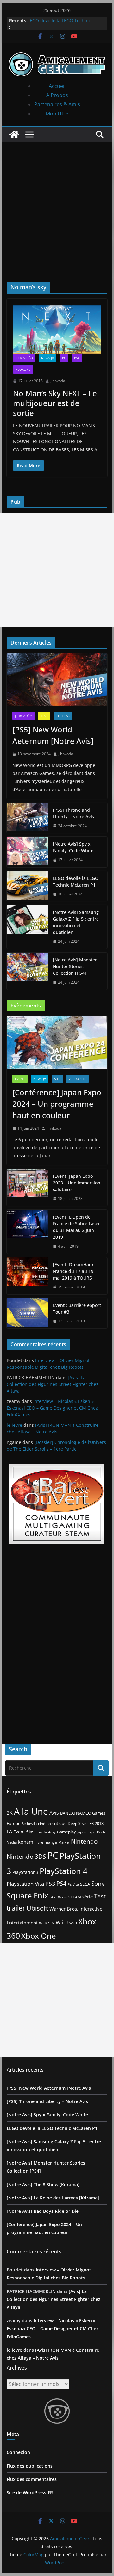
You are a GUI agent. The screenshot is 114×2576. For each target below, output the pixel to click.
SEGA (85, 1884)
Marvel (64, 1842)
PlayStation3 (25, 1872)
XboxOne (23, 370)
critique (59, 1823)
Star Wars (58, 1897)
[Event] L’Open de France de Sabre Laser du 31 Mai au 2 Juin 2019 (76, 1227)
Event (20, 1079)
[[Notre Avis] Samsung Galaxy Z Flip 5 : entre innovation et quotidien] (27, 927)
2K (10, 1813)
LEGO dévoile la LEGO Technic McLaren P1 (76, 882)
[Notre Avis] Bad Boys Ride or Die (43, 2211)
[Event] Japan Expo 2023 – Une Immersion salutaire (77, 1183)
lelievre (14, 1425)
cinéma (44, 1823)
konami (26, 1842)
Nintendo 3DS (26, 1857)
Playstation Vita (25, 1884)
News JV (47, 358)
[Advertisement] (57, 202)
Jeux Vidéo (24, 358)
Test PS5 (63, 716)
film (30, 1832)
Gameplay (66, 1832)
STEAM (75, 1897)
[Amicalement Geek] (14, 134)
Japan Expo (86, 1832)
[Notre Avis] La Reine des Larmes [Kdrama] (53, 2198)
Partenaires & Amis (57, 104)
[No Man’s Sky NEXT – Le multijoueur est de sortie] (57, 330)
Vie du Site (77, 1079)
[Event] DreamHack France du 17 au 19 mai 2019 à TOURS (73, 1271)
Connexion (18, 2452)
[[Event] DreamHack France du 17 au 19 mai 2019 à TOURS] (27, 1276)
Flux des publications (30, 2466)
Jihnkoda (58, 381)
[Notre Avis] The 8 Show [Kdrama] (43, 2184)
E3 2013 (96, 1823)
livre (40, 1842)
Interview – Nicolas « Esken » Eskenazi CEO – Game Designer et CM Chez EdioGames (52, 1408)
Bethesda (29, 1823)
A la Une (31, 1811)
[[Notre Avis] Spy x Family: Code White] (27, 852)
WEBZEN (47, 1923)
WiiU (73, 1923)
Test (44, 716)
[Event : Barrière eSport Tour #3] (27, 1313)
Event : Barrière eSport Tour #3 (77, 1308)
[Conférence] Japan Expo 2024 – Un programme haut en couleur (57, 1104)
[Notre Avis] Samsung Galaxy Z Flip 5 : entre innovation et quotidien (76, 922)
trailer (16, 1908)
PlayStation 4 (63, 1871)
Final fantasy (45, 1832)
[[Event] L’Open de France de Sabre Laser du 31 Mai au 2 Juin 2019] (27, 1232)
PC (64, 358)
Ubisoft (37, 1908)
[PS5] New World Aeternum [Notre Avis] (53, 735)
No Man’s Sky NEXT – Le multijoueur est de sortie (55, 403)
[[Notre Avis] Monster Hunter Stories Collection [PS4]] (27, 971)
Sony (98, 1883)
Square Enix (28, 1896)
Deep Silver (78, 1823)
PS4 (77, 358)
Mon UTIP (57, 114)
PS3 (50, 1884)
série (88, 1897)
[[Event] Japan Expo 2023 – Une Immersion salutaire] (27, 1187)
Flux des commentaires (32, 2479)
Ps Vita (73, 1884)
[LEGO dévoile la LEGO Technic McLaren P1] (27, 886)
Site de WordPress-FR (30, 2492)
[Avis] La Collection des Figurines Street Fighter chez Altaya (53, 1384)
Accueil (57, 86)
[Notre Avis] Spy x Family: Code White (73, 847)
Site (57, 1079)
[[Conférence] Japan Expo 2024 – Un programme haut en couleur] (57, 1042)
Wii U (62, 1923)
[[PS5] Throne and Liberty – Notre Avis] (27, 818)
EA (9, 1832)
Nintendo (84, 1841)
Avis (54, 1813)
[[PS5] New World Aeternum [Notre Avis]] (57, 680)
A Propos (57, 95)
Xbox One (38, 1936)
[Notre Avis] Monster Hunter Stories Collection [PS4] (75, 966)
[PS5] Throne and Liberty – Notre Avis (73, 813)
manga (51, 1842)
